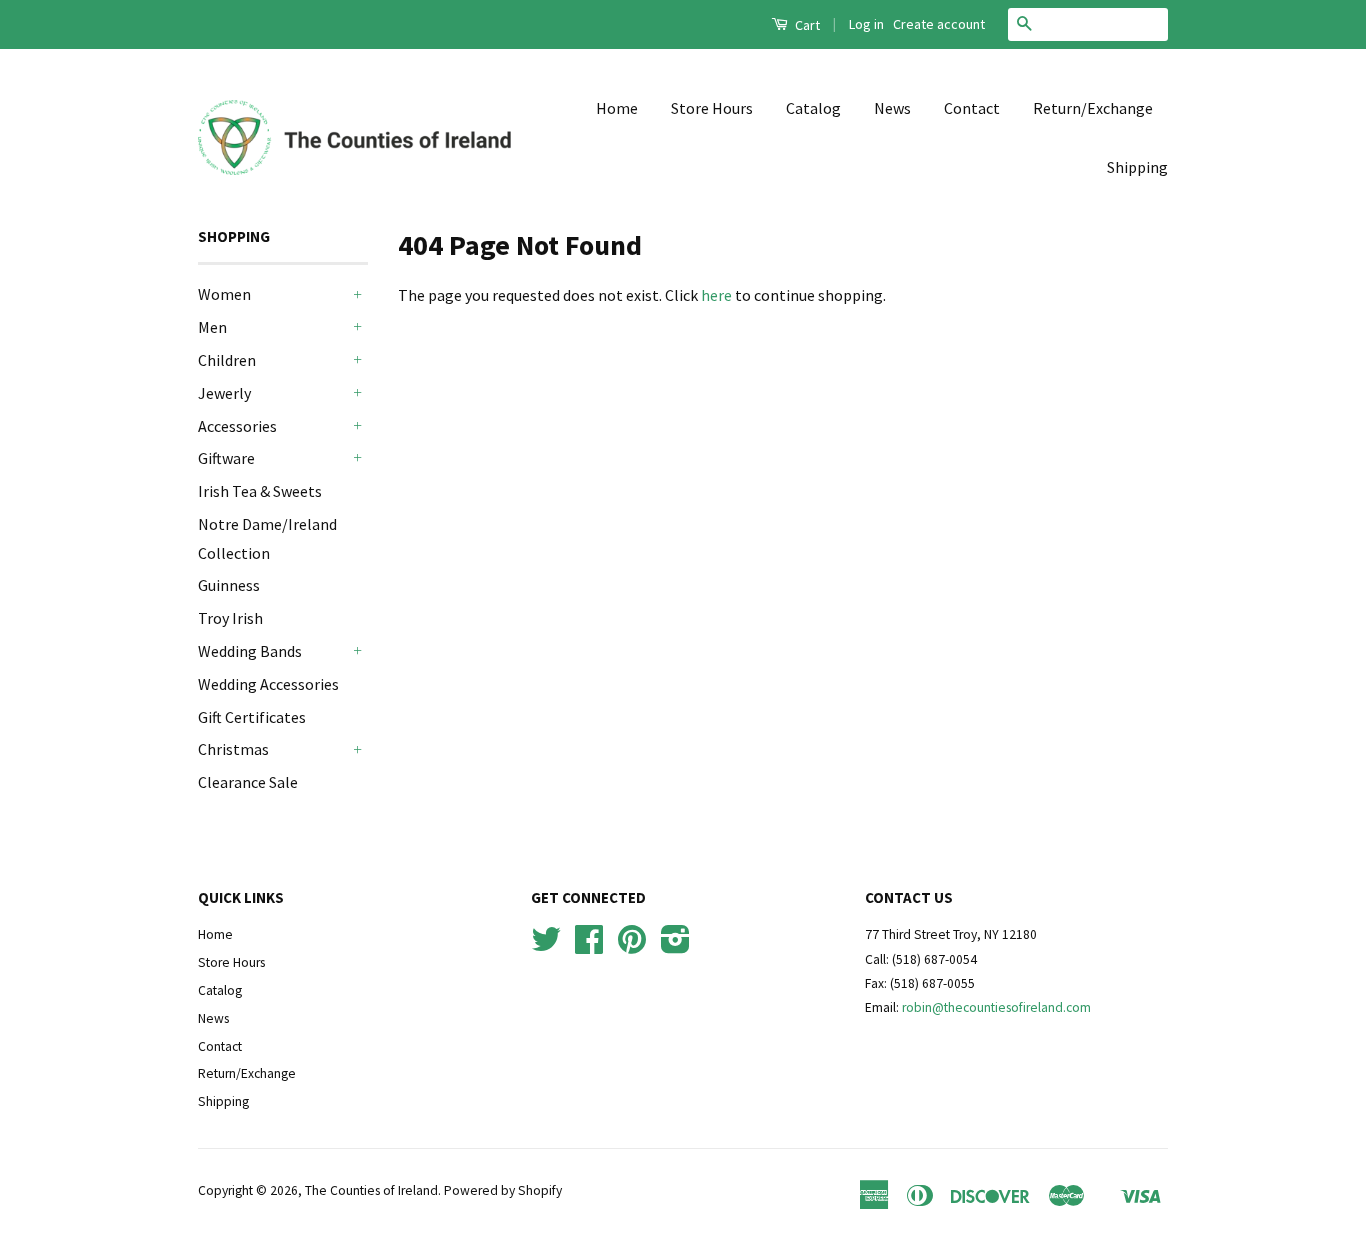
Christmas (233, 749)
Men (212, 327)
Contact (972, 108)
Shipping (1137, 167)
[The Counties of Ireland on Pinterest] (632, 946)
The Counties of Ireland (371, 1190)
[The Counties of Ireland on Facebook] (589, 946)
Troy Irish (230, 618)
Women (224, 294)
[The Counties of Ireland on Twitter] (546, 946)
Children (227, 360)
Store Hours (712, 108)
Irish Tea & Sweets (260, 491)
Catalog (813, 108)
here (716, 295)
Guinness (229, 585)
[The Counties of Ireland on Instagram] (675, 946)
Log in (866, 24)
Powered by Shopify (503, 1190)
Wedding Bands (250, 651)
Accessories (237, 426)
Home (617, 108)
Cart (806, 25)
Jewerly (224, 393)
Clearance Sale (248, 782)
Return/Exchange (1093, 108)
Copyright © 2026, (251, 1190)
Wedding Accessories (268, 684)
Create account (939, 24)
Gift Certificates (252, 717)
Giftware (226, 458)
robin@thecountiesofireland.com (996, 1007)
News (892, 108)
